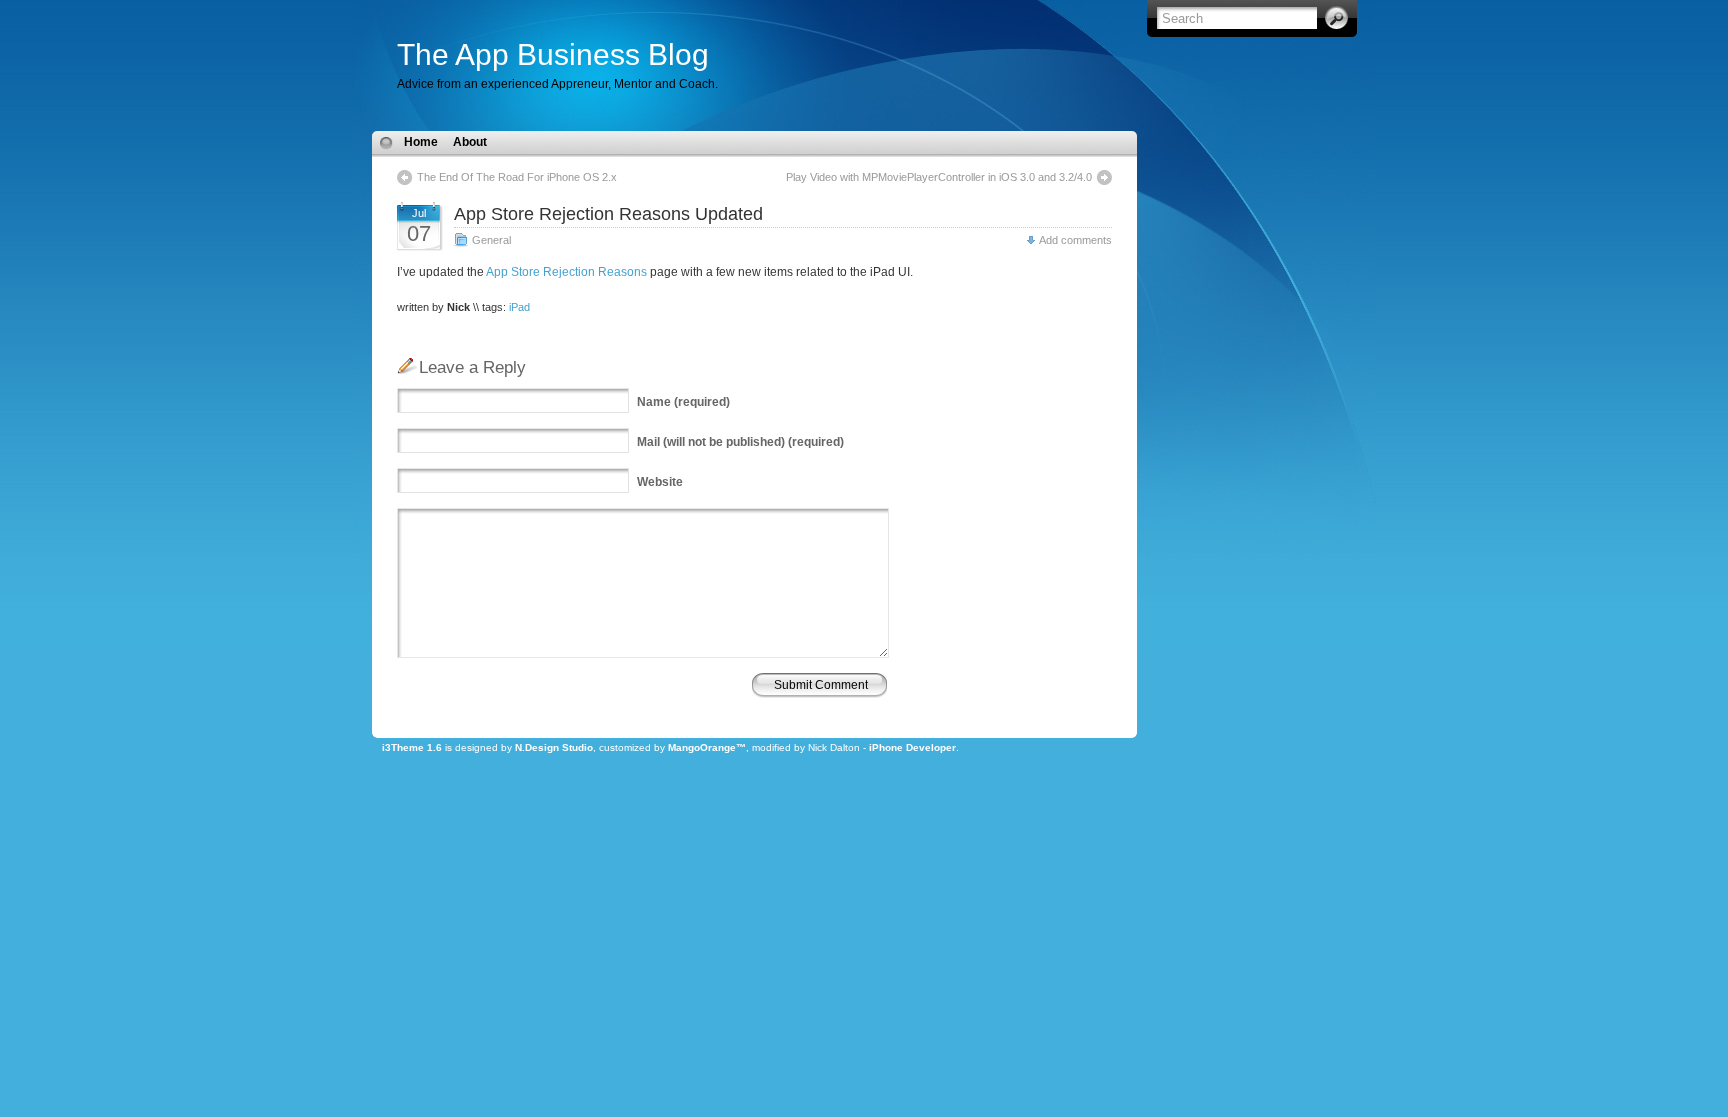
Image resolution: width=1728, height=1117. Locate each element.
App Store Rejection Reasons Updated (608, 214)
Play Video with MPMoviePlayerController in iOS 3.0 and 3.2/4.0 (939, 177)
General (491, 240)
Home (421, 142)
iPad (519, 307)
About (470, 142)
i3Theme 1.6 (412, 747)
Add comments (1075, 240)
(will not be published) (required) (740, 442)
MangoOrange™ (707, 747)
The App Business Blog (553, 54)
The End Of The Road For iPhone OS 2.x (517, 177)
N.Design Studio (554, 747)
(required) (683, 402)
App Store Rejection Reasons (566, 272)
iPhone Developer (912, 747)
